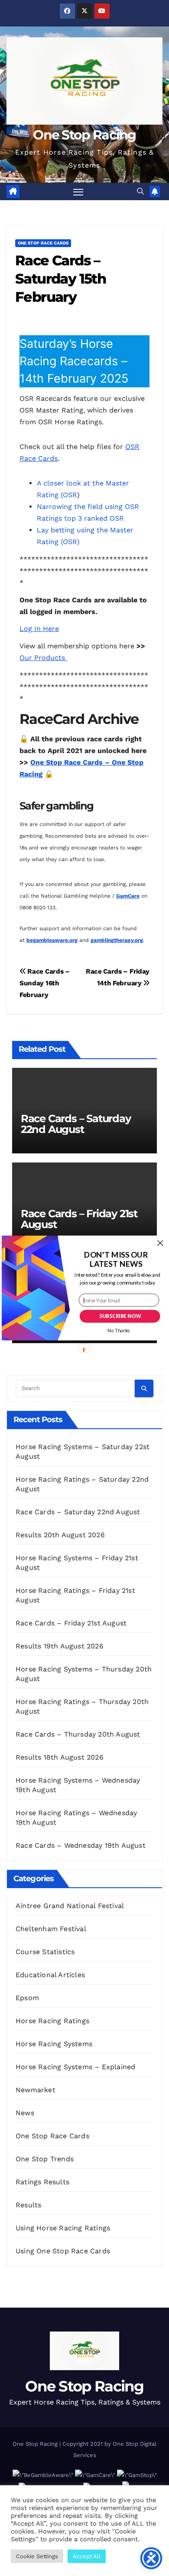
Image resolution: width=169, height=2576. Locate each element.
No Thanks (119, 1331)
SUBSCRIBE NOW (120, 1316)
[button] (116, 1260)
